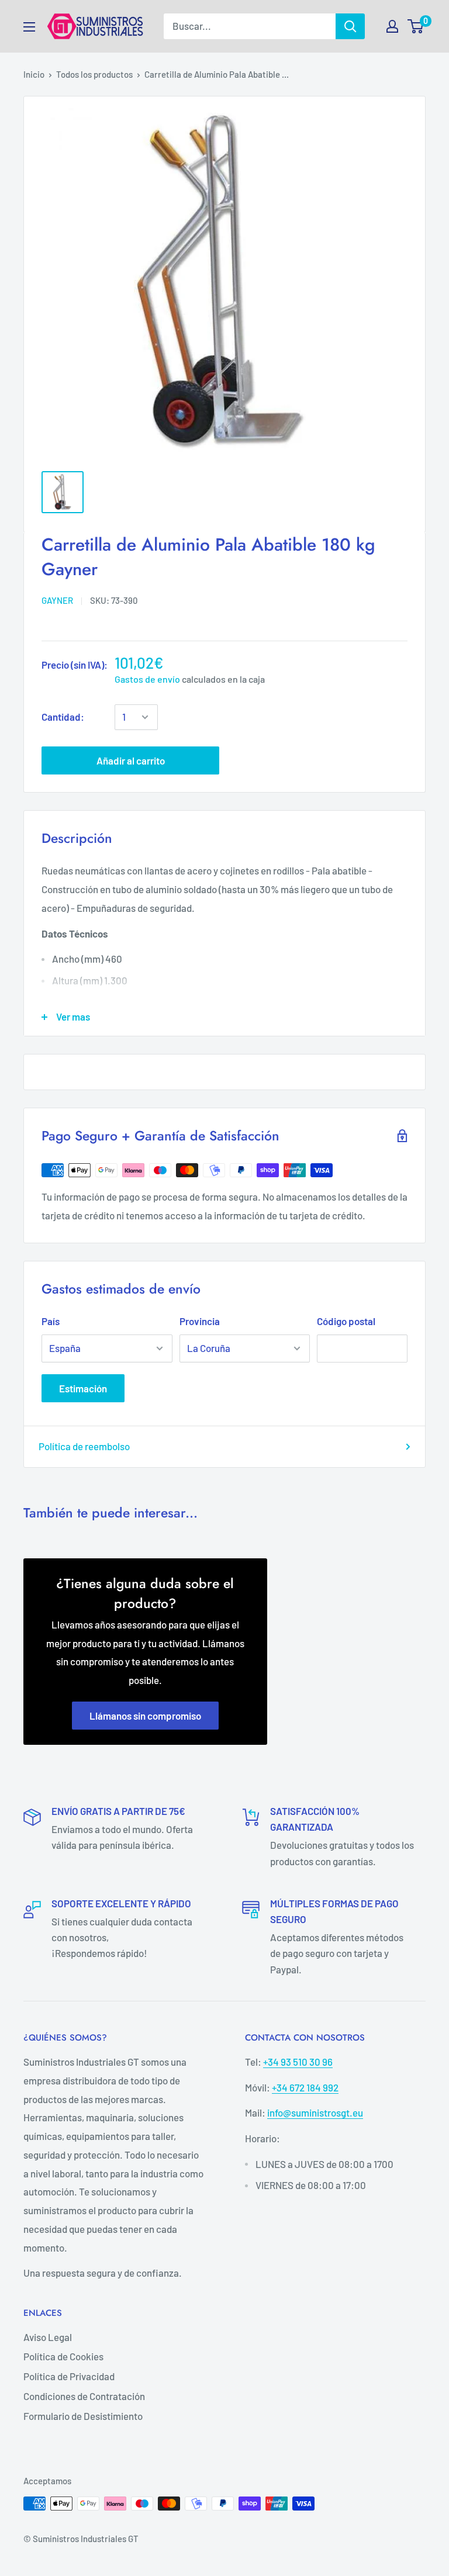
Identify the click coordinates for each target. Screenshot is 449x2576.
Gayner (57, 600)
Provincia (200, 1321)
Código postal (346, 1321)
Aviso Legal (48, 2337)
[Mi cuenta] (392, 26)
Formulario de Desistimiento (83, 2416)
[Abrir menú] (29, 27)
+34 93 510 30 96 (298, 2062)
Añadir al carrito (131, 760)
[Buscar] (350, 26)
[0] (416, 26)
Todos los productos (94, 74)
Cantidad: (63, 717)
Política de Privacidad (69, 2376)
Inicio (34, 74)
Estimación (83, 1388)
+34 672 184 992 (305, 2087)
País (51, 1321)
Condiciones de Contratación (84, 2396)
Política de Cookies (63, 2356)
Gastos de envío (147, 679)
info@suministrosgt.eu (315, 2112)
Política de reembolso (84, 1446)
